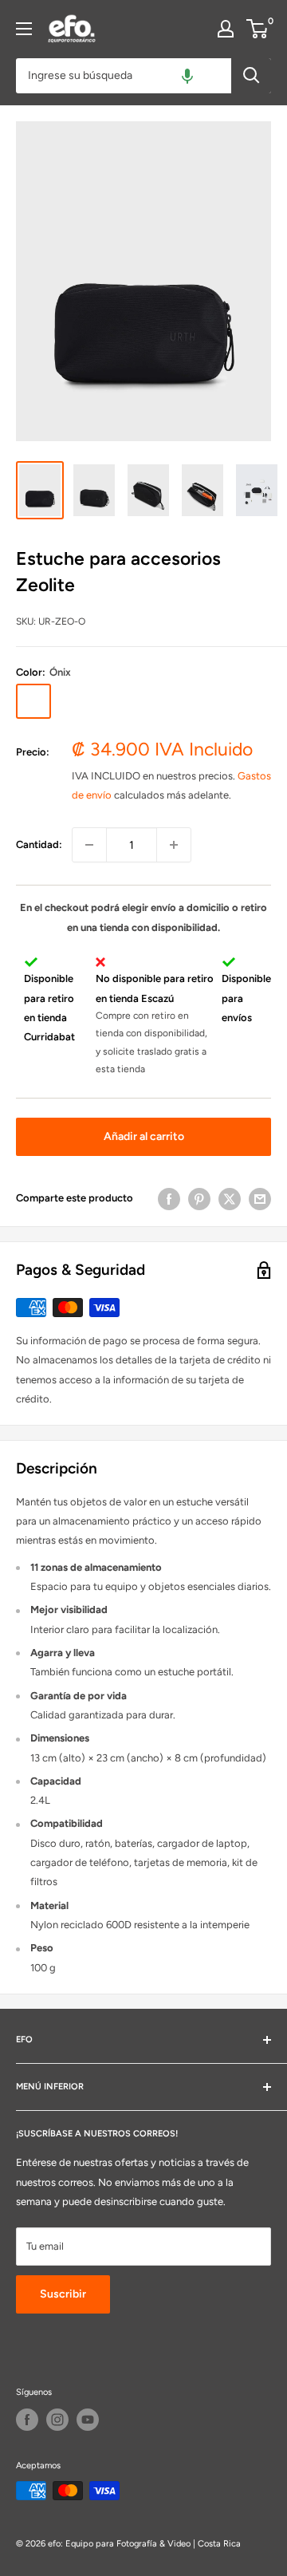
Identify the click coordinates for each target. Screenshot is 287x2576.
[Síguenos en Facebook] (27, 2420)
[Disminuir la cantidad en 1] (89, 845)
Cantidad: (39, 844)
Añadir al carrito (144, 1136)
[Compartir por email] (260, 1199)
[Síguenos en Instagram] (57, 2420)
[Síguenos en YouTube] (88, 2420)
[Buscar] (251, 76)
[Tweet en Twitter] (230, 1199)
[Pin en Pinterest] (199, 1199)
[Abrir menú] (24, 29)
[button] (187, 76)
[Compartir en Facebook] (169, 1199)
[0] (258, 29)
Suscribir (63, 2294)
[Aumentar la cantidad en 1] (174, 845)
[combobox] (124, 76)
